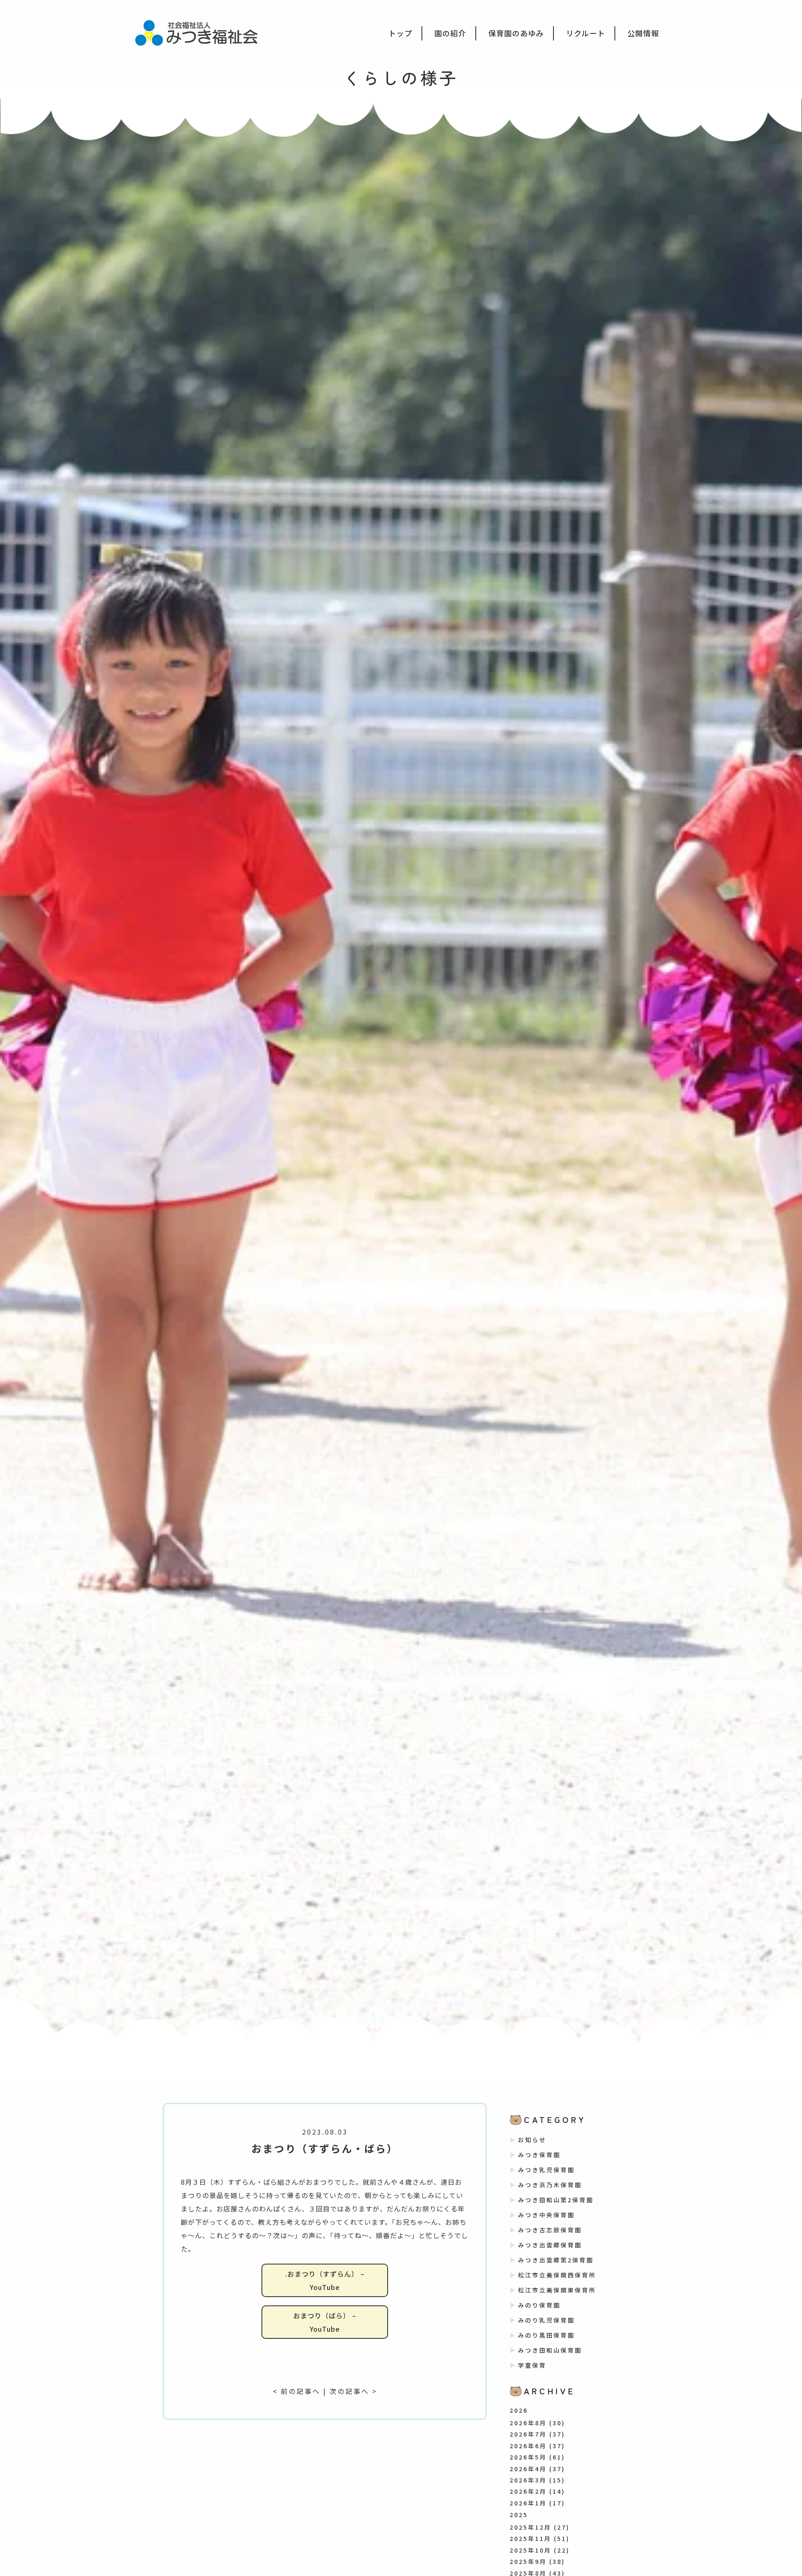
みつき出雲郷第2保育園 (556, 2260)
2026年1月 (528, 2503)
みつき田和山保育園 (550, 2350)
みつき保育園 (539, 2155)
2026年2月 (528, 2491)
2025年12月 (530, 2527)
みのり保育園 (539, 2305)
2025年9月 (528, 2561)
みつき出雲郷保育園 (550, 2245)
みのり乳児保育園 (546, 2320)
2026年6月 (528, 2446)
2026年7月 (528, 2434)
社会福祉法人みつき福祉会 (202, 32)
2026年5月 (528, 2457)
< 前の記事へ (297, 2391)
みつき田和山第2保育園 (556, 2200)
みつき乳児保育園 (546, 2170)
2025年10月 (530, 2550)
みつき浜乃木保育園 (550, 2185)
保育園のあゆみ (516, 33)
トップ (400, 33)
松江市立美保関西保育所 (557, 2275)
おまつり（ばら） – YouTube (325, 2322)
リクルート (586, 33)
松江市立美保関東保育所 (557, 2290)
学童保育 (532, 2365)
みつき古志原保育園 (550, 2230)
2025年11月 (530, 2538)
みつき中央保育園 (546, 2215)
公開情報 (643, 33)
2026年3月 (528, 2480)
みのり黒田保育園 (546, 2335)
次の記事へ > (353, 2391)
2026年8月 (528, 2423)
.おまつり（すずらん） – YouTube (325, 2280)
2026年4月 (528, 2469)
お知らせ (532, 2140)
